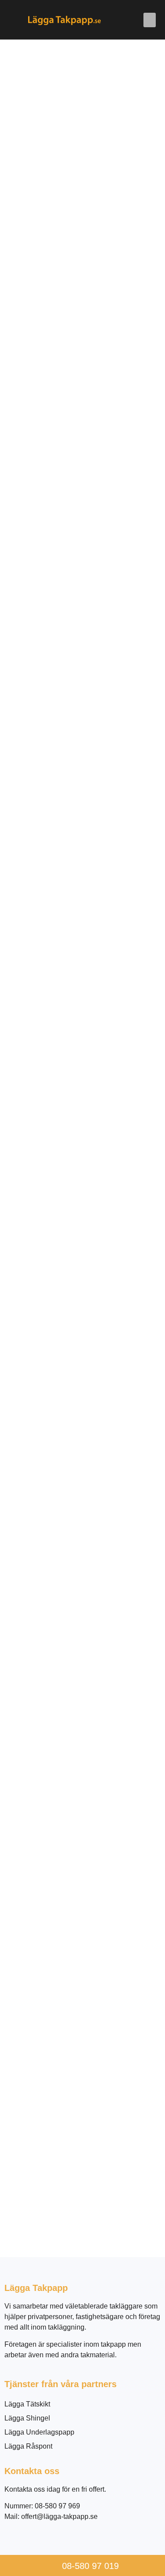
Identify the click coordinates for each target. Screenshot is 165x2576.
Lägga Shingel (27, 2418)
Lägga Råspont (28, 2446)
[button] (150, 20)
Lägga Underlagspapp (39, 2432)
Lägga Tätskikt (27, 2404)
